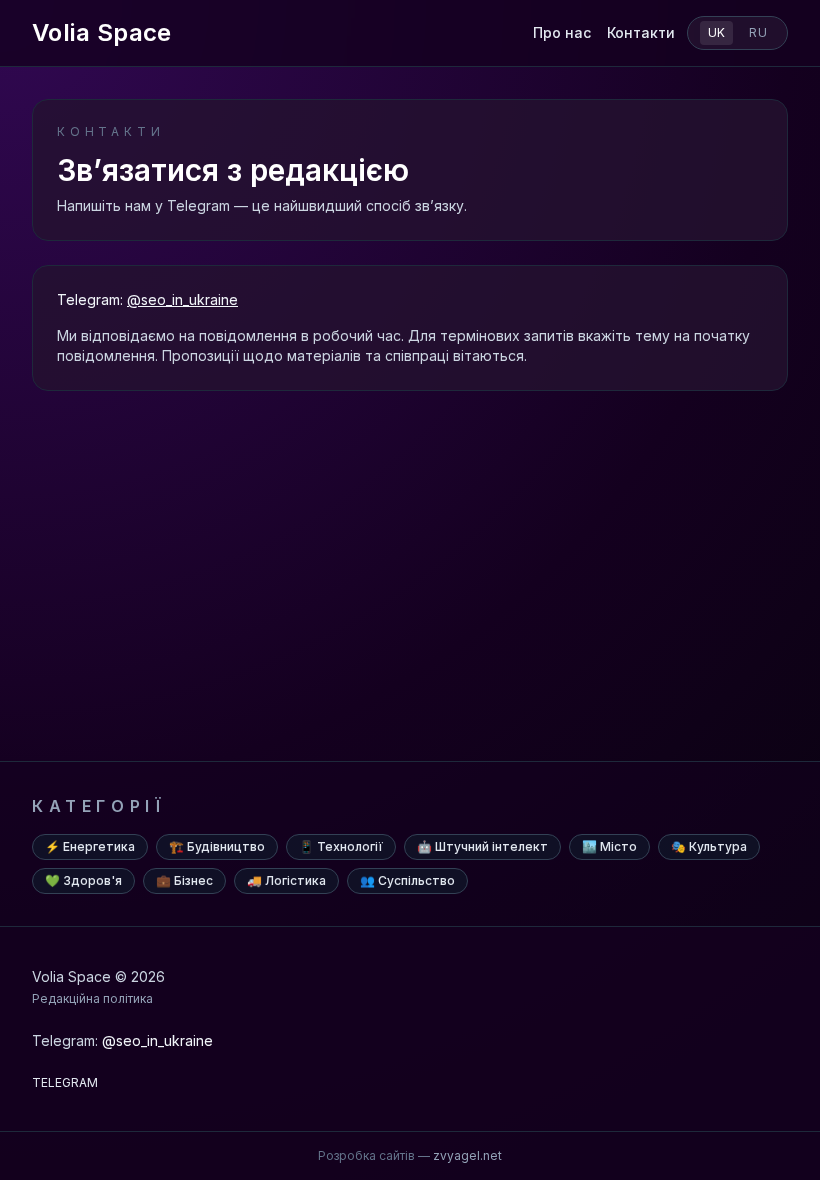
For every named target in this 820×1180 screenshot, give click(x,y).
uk (717, 32)
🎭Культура (709, 846)
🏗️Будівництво (217, 846)
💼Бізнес (184, 880)
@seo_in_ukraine (182, 299)
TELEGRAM (65, 1082)
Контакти (641, 32)
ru (758, 32)
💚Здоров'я (83, 880)
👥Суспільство (407, 880)
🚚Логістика (286, 880)
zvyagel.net (467, 1155)
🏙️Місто (609, 846)
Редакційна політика (92, 998)
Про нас (562, 32)
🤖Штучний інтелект (482, 846)
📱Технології (341, 846)
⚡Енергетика (90, 846)
